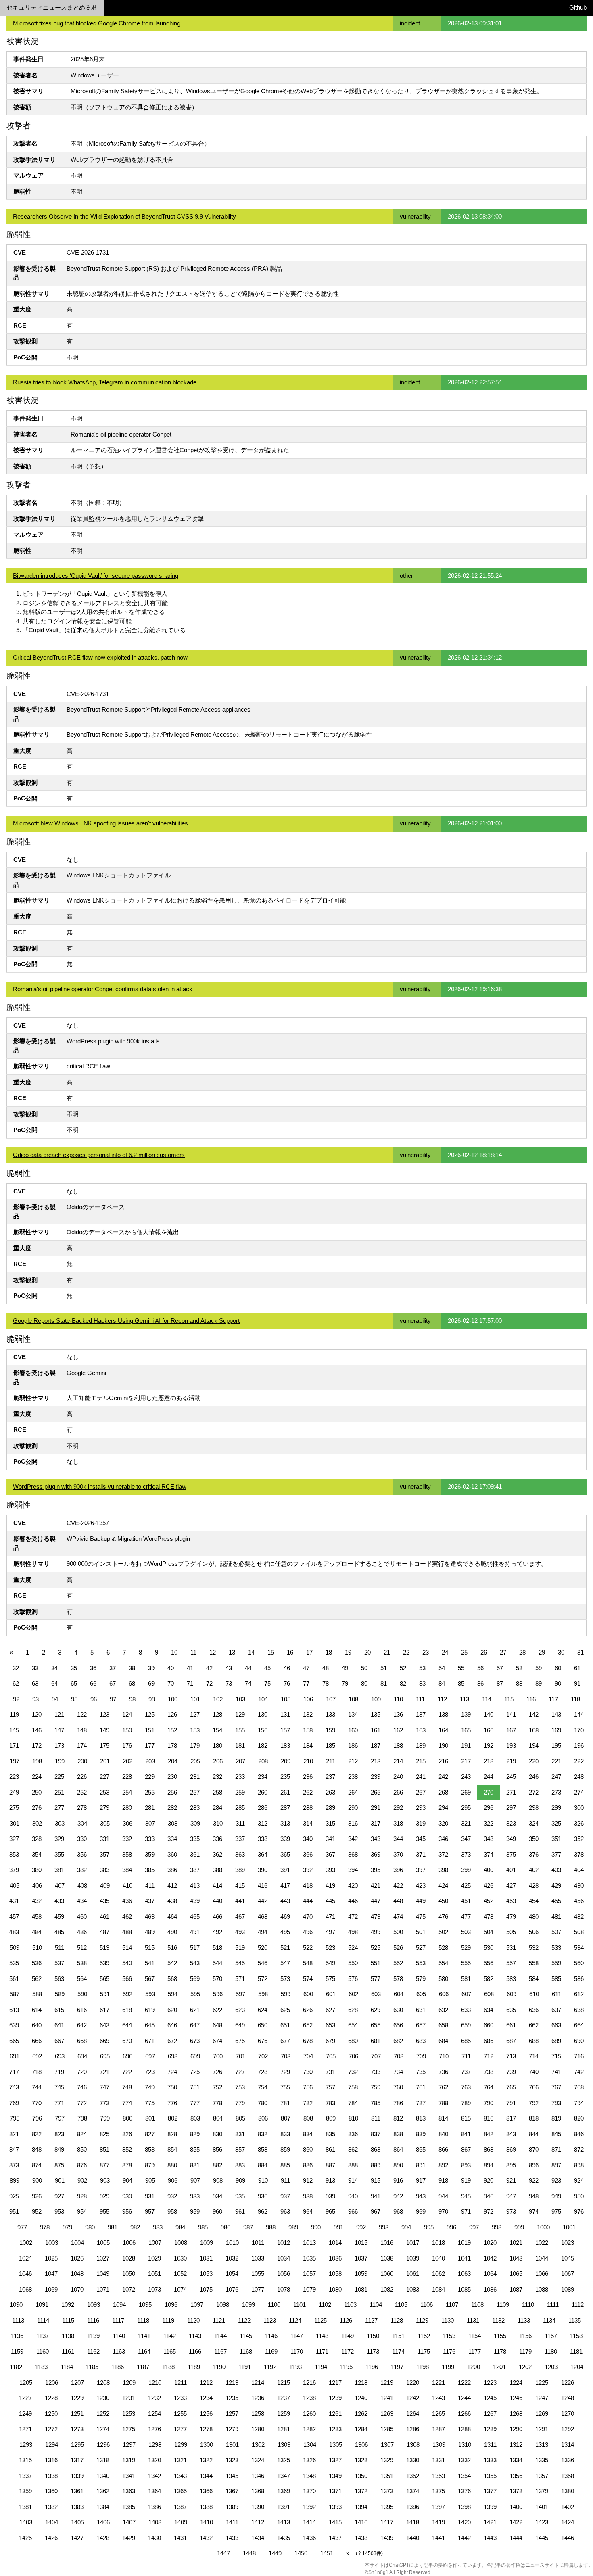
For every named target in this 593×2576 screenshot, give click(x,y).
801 (150, 2118)
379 (14, 1870)
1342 (155, 2476)
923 (556, 2180)
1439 (387, 2538)
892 (443, 2165)
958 (172, 2211)
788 (443, 2103)
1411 (232, 2522)
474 (398, 1917)
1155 (500, 2336)
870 (534, 2149)
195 (556, 1746)
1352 (413, 2476)
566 (127, 1979)
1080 (335, 2289)
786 (398, 2103)
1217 (335, 2383)
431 (14, 1901)
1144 (220, 2336)
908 (218, 2180)
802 (173, 2118)
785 (376, 2103)
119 (14, 1714)
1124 (295, 2320)
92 (16, 1699)
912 (308, 2180)
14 (251, 1652)
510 (37, 1948)
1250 (51, 2414)
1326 (309, 2460)
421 (376, 1886)
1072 (129, 2289)
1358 (568, 2476)
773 (104, 2103)
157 (285, 1730)
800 (127, 2118)
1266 (464, 2414)
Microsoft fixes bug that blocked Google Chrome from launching (97, 23)
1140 (119, 2336)
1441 (438, 2538)
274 (579, 1792)
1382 (51, 2507)
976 (579, 2211)
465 (195, 1917)
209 (286, 1761)
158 (308, 1730)
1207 (77, 2383)
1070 (77, 2289)
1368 (258, 2491)
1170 (297, 2351)
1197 (397, 2367)
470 (308, 1917)
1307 (387, 2445)
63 (35, 1683)
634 (489, 2010)
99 (152, 1699)
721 (104, 2072)
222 (579, 1761)
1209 (129, 2383)
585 (556, 1979)
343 (376, 1839)
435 (104, 1901)
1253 (129, 2414)
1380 (568, 2491)
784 (353, 2103)
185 (330, 1746)
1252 (103, 2414)
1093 (94, 2305)
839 (421, 2134)
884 (263, 2165)
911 (285, 2180)
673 (195, 2041)
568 (172, 1979)
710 (444, 2056)
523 (330, 1948)
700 (218, 2056)
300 (579, 1808)
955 (104, 2211)
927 (59, 2196)
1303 (284, 2445)
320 (443, 1823)
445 (330, 1901)
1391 (284, 2507)
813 (421, 2118)
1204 (577, 2367)
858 (263, 2149)
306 (127, 1823)
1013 (309, 2243)
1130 (448, 2320)
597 (240, 1994)
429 (556, 1886)
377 (556, 1854)
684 (443, 2041)
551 (376, 1963)
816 (489, 2118)
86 (480, 1683)
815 (466, 2118)
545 (240, 1963)
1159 (17, 2351)
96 (94, 1699)
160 (353, 1730)
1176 (449, 2351)
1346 (258, 2476)
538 (82, 1963)
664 (579, 2025)
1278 (206, 2429)
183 (285, 1746)
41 (190, 1668)
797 (60, 2118)
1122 (244, 2320)
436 (127, 1901)
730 (308, 2072)
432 (37, 1901)
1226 (568, 2383)
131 (285, 1714)
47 (306, 1668)
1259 (284, 2414)
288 (308, 1808)
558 (534, 1963)
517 (195, 1948)
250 (37, 1792)
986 (226, 2227)
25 (464, 1652)
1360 (51, 2491)
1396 (413, 2507)
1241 (387, 2398)
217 (466, 1761)
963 (285, 2211)
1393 (335, 2507)
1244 (464, 2398)
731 (330, 2072)
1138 (68, 2336)
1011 (258, 2243)
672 (172, 2041)
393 (330, 1870)
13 (232, 1652)
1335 (542, 2460)
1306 (361, 2445)
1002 (26, 2243)
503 (466, 1932)
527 (421, 1948)
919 (466, 2180)
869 (511, 2149)
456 (579, 1901)
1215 (284, 2383)
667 (59, 2041)
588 (37, 1994)
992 (361, 2227)
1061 (413, 2274)
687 (511, 2041)
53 (422, 1668)
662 (534, 2025)
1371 (335, 2491)
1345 (232, 2476)
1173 (373, 2351)
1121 (219, 2320)
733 (376, 2072)
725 (195, 2072)
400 (489, 1870)
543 (195, 1963)
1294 (52, 2445)
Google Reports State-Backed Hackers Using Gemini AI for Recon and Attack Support (126, 1321)
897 (556, 2165)
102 (218, 1699)
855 (195, 2149)
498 (353, 1932)
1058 (335, 2274)
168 (534, 1730)
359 (150, 1854)
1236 (258, 2398)
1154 (475, 2336)
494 (263, 1932)
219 (511, 1761)
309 (195, 1823)
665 (14, 2041)
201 (105, 1761)
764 (489, 2087)
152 (172, 1730)
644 (127, 2025)
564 (82, 1979)
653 (330, 2025)
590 (82, 1994)
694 (82, 2056)
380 (37, 1870)
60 (558, 1668)
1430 (155, 2538)
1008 (181, 2243)
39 (151, 1668)
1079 (309, 2289)
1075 (206, 2289)
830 (217, 2134)
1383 (77, 2507)
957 (150, 2211)
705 (331, 2056)
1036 (335, 2258)
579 (421, 1979)
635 (511, 2010)
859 (285, 2149)
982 (135, 2227)
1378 (516, 2491)
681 (376, 2041)
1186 (118, 2367)
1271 (25, 2429)
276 (37, 1808)
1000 (543, 2227)
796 (37, 2118)
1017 (413, 2243)
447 (376, 1901)
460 (82, 1917)
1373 (387, 2491)
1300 (207, 2445)
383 (104, 1870)
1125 (321, 2320)
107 (331, 1699)
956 (127, 2211)
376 (534, 1854)
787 (421, 2103)
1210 (155, 2383)
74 (248, 1683)
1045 (568, 2258)
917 (421, 2180)
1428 (103, 2538)
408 (82, 1886)
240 (398, 1777)
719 (59, 2072)
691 (15, 2056)
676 (263, 2041)
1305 (336, 2445)
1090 (16, 2305)
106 (308, 1699)
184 (308, 1746)
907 (195, 2180)
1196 (372, 2367)
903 (105, 2180)
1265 (438, 2414)
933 (195, 2196)
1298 (155, 2445)
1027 (103, 2258)
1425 (25, 2538)
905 (150, 2180)
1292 (568, 2429)
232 (217, 1777)
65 (74, 1683)
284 (217, 1808)
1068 (25, 2289)
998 (497, 2227)
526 (398, 1948)
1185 (92, 2367)
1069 (51, 2289)
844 (534, 2134)
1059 (361, 2274)
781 (285, 2103)
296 (489, 1808)
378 (579, 1854)
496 (308, 1932)
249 (14, 1792)
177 (150, 1746)
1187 (143, 2367)
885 (285, 2165)
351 (556, 1839)
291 (376, 1808)
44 (248, 1668)
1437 (335, 2538)
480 (534, 1917)
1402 (568, 2507)
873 (14, 2165)
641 (59, 2025)
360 (172, 1854)
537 (59, 1963)
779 (240, 2103)
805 (240, 2118)
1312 (516, 2445)
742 (579, 2072)
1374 (413, 2491)
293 (421, 1808)
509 (15, 1948)
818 (534, 2118)
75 (267, 1683)
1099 (248, 2305)
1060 (387, 2274)
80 (364, 1683)
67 (113, 1683)
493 (240, 1932)
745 (59, 2087)
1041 (464, 2258)
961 (240, 2211)
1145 (246, 2336)
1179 (525, 2351)
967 (376, 2211)
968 (398, 2211)
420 (353, 1886)
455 (556, 1901)
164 (443, 1730)
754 (263, 2087)
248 (579, 1777)
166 (489, 1730)
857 (240, 2149)
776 (172, 2103)
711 (466, 2056)
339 (285, 1839)
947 (511, 2196)
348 (489, 1839)
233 (240, 1777)
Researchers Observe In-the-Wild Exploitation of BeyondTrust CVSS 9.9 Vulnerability (124, 216)
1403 (26, 2522)
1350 (361, 2476)
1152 (424, 2336)
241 (421, 1777)
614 (37, 2010)
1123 (270, 2320)
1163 (119, 2351)
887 (330, 2165)
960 (217, 2211)
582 (489, 1979)
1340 (103, 2476)
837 (376, 2134)
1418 (413, 2522)
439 (195, 1901)
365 (285, 1854)
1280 (258, 2429)
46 (287, 1668)
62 (16, 1683)
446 (353, 1901)
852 (127, 2149)
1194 (321, 2367)
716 (579, 2056)
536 (37, 1963)
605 (421, 1994)
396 (398, 1870)
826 (127, 2134)
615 (59, 2010)
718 (37, 2072)
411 (150, 1886)
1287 (438, 2429)
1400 (516, 2507)
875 (59, 2165)
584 (534, 1979)
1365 (180, 2491)
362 (217, 1854)
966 (353, 2211)
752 (217, 2087)
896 (534, 2165)
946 (489, 2196)
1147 (297, 2336)
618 (127, 2010)
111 (420, 1699)
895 (511, 2165)
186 (353, 1746)
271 (511, 1792)
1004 (77, 2243)
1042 (490, 2258)
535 (14, 1963)
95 (74, 1699)
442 (263, 1901)
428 (534, 1886)
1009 (207, 2243)
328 (37, 1839)
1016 (387, 2243)
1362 (103, 2491)
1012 (284, 2243)
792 (534, 2103)
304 (82, 1823)
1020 (490, 2243)
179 (195, 1746)
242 (443, 1777)
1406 (103, 2522)
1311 (490, 2445)
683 (421, 2041)
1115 (68, 2320)
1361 (77, 2491)
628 (353, 2010)
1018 (438, 2243)
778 (217, 2103)
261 (285, 1792)
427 (511, 1886)
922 (534, 2180)
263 (330, 1792)
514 (127, 1948)
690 (579, 2041)
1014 (335, 2243)
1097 (197, 2305)
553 (421, 1963)
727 (240, 2072)
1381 (25, 2507)
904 (127, 2180)
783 (330, 2103)
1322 (206, 2460)
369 (376, 1854)
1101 (300, 2305)
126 (172, 1714)
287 (285, 1808)
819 (556, 2118)
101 (195, 1699)
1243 (438, 2398)
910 (263, 2180)
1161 (68, 2351)
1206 (52, 2383)
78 (326, 1683)
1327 (335, 2460)
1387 (180, 2507)
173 (59, 1746)
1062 (438, 2274)
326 (579, 1823)
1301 (232, 2445)
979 (67, 2227)
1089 (568, 2289)
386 (172, 1870)
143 (556, 1714)
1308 (413, 2445)
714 (534, 2056)
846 (579, 2134)
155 (240, 1730)
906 (173, 2180)
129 (240, 1714)
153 (195, 1730)
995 (429, 2227)
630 (398, 2010)
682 (398, 2041)
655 (376, 2025)
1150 (373, 2336)
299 (556, 1808)
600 (308, 1994)
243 (466, 1777)
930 (127, 2196)
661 (511, 2025)
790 (489, 2103)
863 (376, 2149)
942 (398, 2196)
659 (466, 2025)
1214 (258, 2383)
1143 (195, 2336)
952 (37, 2211)
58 (519, 1668)
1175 (424, 2351)
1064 (490, 2274)
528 (443, 1948)
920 (489, 2180)
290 (353, 1808)
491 (195, 1932)
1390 (258, 2507)
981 (113, 2227)
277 (59, 1808)
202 (127, 1761)
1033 (258, 2258)
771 (59, 2103)
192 (489, 1746)
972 (489, 2211)
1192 (270, 2367)
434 (82, 1901)
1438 (361, 2538)
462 (127, 1917)
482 (579, 1917)
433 (59, 1901)
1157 (551, 2336)
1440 (413, 2538)
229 (150, 1777)
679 (330, 2041)
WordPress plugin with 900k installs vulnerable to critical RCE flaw (100, 1486)
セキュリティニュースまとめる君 (52, 7)
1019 (464, 2243)
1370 (309, 2491)
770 (37, 2103)
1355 (490, 2476)
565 (104, 1979)
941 (376, 2196)
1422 (516, 2522)
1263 (387, 2414)
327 (14, 1839)
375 (511, 1854)
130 (263, 1714)
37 (113, 1668)
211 (331, 1761)
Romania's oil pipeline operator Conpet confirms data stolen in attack (103, 989)
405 (15, 1886)
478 (489, 1917)
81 (384, 1683)
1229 (77, 2398)
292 (398, 1808)
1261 (335, 2414)
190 (443, 1746)
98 (132, 1699)
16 (290, 1652)
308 (173, 1823)
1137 (43, 2336)
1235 (232, 2398)
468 (263, 1917)
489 (150, 1932)
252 (82, 1792)
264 (353, 1792)
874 (37, 2165)
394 (353, 1870)
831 (240, 2134)
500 (398, 1932)
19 (348, 1652)
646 (172, 2025)
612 (579, 1994)
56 (480, 1668)
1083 (413, 2289)
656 (398, 2025)
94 (55, 1699)
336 (217, 1839)
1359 (25, 2491)
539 (104, 1963)
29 (542, 1652)
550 (353, 1963)
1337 (25, 2476)
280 (127, 1808)
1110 (528, 2305)
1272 (51, 2429)
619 (150, 2010)
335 (195, 1839)
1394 (361, 2507)
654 (353, 2025)
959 (195, 2211)
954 (82, 2211)
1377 (490, 2491)
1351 (387, 2476)
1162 (93, 2351)
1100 (274, 2305)
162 (398, 1730)
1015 (361, 2243)
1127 (371, 2320)
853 (150, 2149)
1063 (464, 2274)
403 (556, 1870)
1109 (503, 2305)
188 (398, 1746)
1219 (387, 2383)
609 (512, 1994)
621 (195, 2010)
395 (376, 1870)
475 (421, 1917)
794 (579, 2103)
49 (345, 1668)
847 (14, 2149)
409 (105, 1886)
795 (15, 2118)
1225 (542, 2383)
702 (263, 2056)
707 (376, 2056)
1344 (206, 2476)
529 (466, 1948)
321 (466, 1823)
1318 (103, 2460)
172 (37, 1746)
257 (195, 1792)
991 (338, 2227)
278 (82, 1808)
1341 (129, 2476)
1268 (516, 2414)
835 (330, 2134)
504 (489, 1932)
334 (172, 1839)
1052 (180, 2274)
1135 (575, 2320)
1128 (397, 2320)
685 (466, 2041)
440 (217, 1901)
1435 (284, 2538)
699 (195, 2056)
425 (466, 1886)
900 (37, 2180)
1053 (206, 2274)
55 (461, 1668)
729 (285, 2072)
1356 (516, 2476)
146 (37, 1730)
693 (60, 2056)
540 (127, 1963)
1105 (401, 2305)
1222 (464, 2383)
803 (195, 2118)
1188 (168, 2367)
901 (60, 2180)
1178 (500, 2351)
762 (443, 2087)
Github (578, 7)
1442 (464, 2538)
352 (579, 1839)
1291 (542, 2429)
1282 (309, 2429)
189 (421, 1746)
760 (398, 2087)
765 (511, 2087)
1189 (194, 2367)
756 (308, 2087)
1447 (223, 2553)
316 (353, 1823)
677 (285, 2041)
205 (195, 1761)
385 (150, 1870)
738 (489, 2072)
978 (45, 2227)
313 (285, 1823)
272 (534, 1792)
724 (172, 2072)
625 (285, 2010)
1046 (25, 2274)
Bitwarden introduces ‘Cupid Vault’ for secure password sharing (96, 576)
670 (127, 2041)
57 (500, 1668)
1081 (361, 2289)
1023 (568, 2243)
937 (285, 2196)
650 (263, 2025)
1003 (52, 2243)
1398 (464, 2507)
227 (104, 1777)
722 (127, 2072)
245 (511, 1777)
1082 (387, 2289)
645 (150, 2025)
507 (556, 1932)
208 (263, 1761)
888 (353, 2165)
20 (367, 1652)
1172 (348, 2351)
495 (285, 1932)
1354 (464, 2476)
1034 (284, 2258)
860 (308, 2149)
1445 (542, 2538)
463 (150, 1917)
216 (443, 1761)
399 (466, 1870)
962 (263, 2211)
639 (14, 2025)
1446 (568, 2538)
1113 (18, 2320)
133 (330, 1714)
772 (82, 2103)
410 (127, 1886)
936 (263, 2196)
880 (172, 2165)
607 (466, 1994)
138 (443, 1714)
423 (421, 1886)
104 (263, 1699)
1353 (438, 2476)
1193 (295, 2367)
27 (503, 1652)
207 (240, 1761)
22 (406, 1652)
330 (82, 1839)
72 (209, 1683)
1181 (576, 2351)
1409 (181, 2522)
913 (330, 2180)
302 (37, 1823)
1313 (542, 2445)
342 (353, 1839)
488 (127, 1932)
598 (263, 1994)
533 (556, 1948)
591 (105, 1994)
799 (105, 2118)
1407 (129, 2522)
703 (286, 2056)
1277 (180, 2429)
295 (466, 1808)
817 (511, 2118)
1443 (490, 2538)
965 (330, 2211)
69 (151, 1683)
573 (285, 1979)
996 (451, 2227)
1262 (361, 2414)
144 (579, 1714)
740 (534, 2072)
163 (421, 1730)
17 (309, 1652)
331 (104, 1839)
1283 (335, 2429)
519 (240, 1948)
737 (466, 2072)
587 (15, 1994)
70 (171, 1683)
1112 (578, 2305)
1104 (376, 2305)
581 (466, 1979)
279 (104, 1808)
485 (59, 1932)
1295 (77, 2445)
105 (286, 1699)
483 (14, 1932)
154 (217, 1730)
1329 (387, 2460)
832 (263, 2134)
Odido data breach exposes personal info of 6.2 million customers (99, 1155)
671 (150, 2041)
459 (59, 1917)
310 (218, 1823)
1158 (576, 2336)
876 (82, 2165)
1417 (387, 2522)
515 (150, 1948)
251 (59, 1792)
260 (263, 1792)
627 (330, 2010)
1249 (25, 2414)
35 (74, 1668)
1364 (155, 2491)
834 (308, 2134)
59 (539, 1668)
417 (285, 1886)
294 (443, 1808)
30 (561, 1652)
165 (466, 1730)
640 (37, 2025)
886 (308, 2165)
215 (421, 1761)
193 (511, 1746)
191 (466, 1746)
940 (353, 2196)
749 (150, 2087)
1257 (232, 2414)
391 (285, 1870)
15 (271, 1652)
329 (59, 1839)
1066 (542, 2274)
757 (330, 2087)
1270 (568, 2414)
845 (556, 2134)
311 (240, 1823)
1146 (271, 2336)
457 (14, 1917)
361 (195, 1854)
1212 (206, 2383)
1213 (232, 2383)
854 (172, 2149)
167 (511, 1730)
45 (267, 1668)
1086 (490, 2289)
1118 (143, 2320)
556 (489, 1963)
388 (217, 1870)
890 (398, 2165)
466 (217, 1917)
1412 (258, 2522)
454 (534, 1901)
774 (127, 2103)
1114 (43, 2320)
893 (466, 2165)
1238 (309, 2398)
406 (37, 1886)
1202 (525, 2367)
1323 (232, 2460)
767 (556, 2087)
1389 (232, 2507)
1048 (77, 2274)
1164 (144, 2351)
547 (285, 1963)
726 (217, 2072)
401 (511, 1870)
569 (195, 1979)
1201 (499, 2367)
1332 (464, 2460)
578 (398, 1979)
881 (195, 2165)
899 (15, 2180)
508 (579, 1932)
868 (489, 2149)
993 (384, 2227)
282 (172, 1808)
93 (35, 1699)
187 (376, 1746)
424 (443, 1886)
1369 (284, 2491)
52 (403, 1668)
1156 (525, 2336)
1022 (542, 2243)
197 (15, 1761)
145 (14, 1730)
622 (217, 2010)
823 (59, 2134)
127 (195, 1714)
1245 (490, 2398)
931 (150, 2196)
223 (14, 1777)
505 (511, 1932)
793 (556, 2103)
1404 (52, 2522)
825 (104, 2134)
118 (575, 1699)
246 (534, 1777)
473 (376, 1917)
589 (60, 1994)
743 (14, 2087)
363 (240, 1854)
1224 (516, 2383)
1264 (413, 2414)
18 (329, 1652)
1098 (223, 2305)
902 (82, 2180)
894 (489, 2165)
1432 (206, 2538)
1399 (490, 2507)
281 (150, 1808)
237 (330, 1777)
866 (443, 2149)
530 (489, 1948)
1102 (325, 2305)
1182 (16, 2367)
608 (489, 1994)
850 (82, 2149)
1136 (17, 2336)
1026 (77, 2258)
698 (173, 2056)
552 (398, 1963)
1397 (438, 2507)
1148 (322, 2336)
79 (345, 1683)
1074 (180, 2289)
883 (240, 2165)
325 (556, 1823)
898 (579, 2165)
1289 (490, 2429)
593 (150, 1994)
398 (443, 1870)
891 (421, 2165)
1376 (464, 2491)
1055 (258, 2274)
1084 (438, 2289)
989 (293, 2227)
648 (217, 2025)
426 (489, 1886)
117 (553, 1699)
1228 (51, 2398)
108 (353, 1699)
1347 (284, 2476)
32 (16, 1668)
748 (127, 2087)
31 (580, 1652)
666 (37, 2041)
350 (534, 1839)
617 (104, 2010)
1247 (542, 2398)
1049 (103, 2274)
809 (331, 2118)
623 (240, 2010)
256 (172, 1792)
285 (240, 1808)
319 (421, 1823)
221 (556, 1761)
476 (443, 1917)
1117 (118, 2320)
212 (353, 1761)
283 (195, 1808)
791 (511, 2103)
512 (82, 1948)
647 (195, 2025)
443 (285, 1901)
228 (127, 1777)
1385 (129, 2507)
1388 (206, 2507)
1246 (516, 2398)
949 (556, 2196)
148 (82, 1730)
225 (59, 1777)
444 (308, 1901)
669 (104, 2041)
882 (217, 2165)
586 (579, 1979)
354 (37, 1854)
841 (466, 2134)
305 (105, 1823)
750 (172, 2087)
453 (511, 1901)
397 (421, 1870)
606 (444, 1994)
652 (308, 2025)
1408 (155, 2522)
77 (306, 1683)
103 (240, 1699)
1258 (258, 2414)
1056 (284, 2274)
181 (240, 1746)
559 (556, 1963)
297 (511, 1808)
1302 (258, 2445)
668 (82, 2041)
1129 (422, 2320)
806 (263, 2118)
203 (150, 1761)
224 (37, 1777)
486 (82, 1932)
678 (308, 2041)
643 (104, 2025)
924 (579, 2180)
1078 (284, 2289)
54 (442, 1668)
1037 (361, 2258)
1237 (284, 2398)
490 (172, 1932)
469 (285, 1917)
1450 (301, 2553)
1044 (542, 2258)
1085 (464, 2289)
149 (104, 1730)
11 (193, 1652)
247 (556, 1777)
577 (376, 1979)
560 (579, 1963)
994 (406, 2227)
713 (511, 2056)
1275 (129, 2429)
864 (398, 2149)
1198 (423, 2367)
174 (82, 1746)
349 (511, 1839)
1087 (516, 2289)
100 (173, 1699)
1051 (155, 2274)
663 (556, 2025)
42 (209, 1668)
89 (539, 1683)
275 (14, 1808)
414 (217, 1886)
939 (330, 2196)
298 (534, 1808)
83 (422, 1683)
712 (489, 2056)
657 (421, 2025)
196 (579, 1746)
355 (59, 1854)
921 (511, 2180)
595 (195, 1994)
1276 (155, 2429)
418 (308, 1886)
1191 (245, 2367)
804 (218, 2118)
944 (443, 2196)
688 (534, 2041)
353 (14, 1854)
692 (37, 2056)
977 (22, 2227)
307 (150, 1823)
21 (387, 1652)
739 (511, 2072)
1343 (180, 2476)
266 (398, 1792)
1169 (271, 2351)
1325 (284, 2460)
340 (308, 1839)
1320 (155, 2460)
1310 (465, 2445)
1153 (449, 2336)
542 (172, 1963)
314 (308, 1823)
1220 (413, 2383)
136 (398, 1714)
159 (330, 1730)
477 (466, 1917)
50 (364, 1668)
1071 (103, 2289)
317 (376, 1823)
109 (376, 1699)
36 (93, 1668)
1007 (155, 2243)
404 (579, 1870)
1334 (516, 2460)
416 (263, 1886)
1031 (206, 2258)
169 (556, 1730)
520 (263, 1948)
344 (398, 1839)
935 (240, 2196)
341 (330, 1839)
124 (127, 1714)
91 (577, 1683)
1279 (232, 2429)
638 (579, 2010)
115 (509, 1699)
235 (285, 1777)
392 (308, 1870)
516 (172, 1948)
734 (398, 2072)
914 (353, 2180)
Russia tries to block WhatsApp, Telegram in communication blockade (105, 382)
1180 (551, 2351)
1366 (206, 2491)
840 (443, 2134)
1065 (516, 2274)
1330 (413, 2460)
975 (556, 2211)
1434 (258, 2538)
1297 (129, 2445)
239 (376, 1777)
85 (461, 1683)
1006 (129, 2243)
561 (14, 1979)
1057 (309, 2274)
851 (104, 2149)
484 (37, 1932)
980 (90, 2227)
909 (240, 2180)
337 (240, 1839)
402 (534, 1870)
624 (263, 2010)
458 (37, 1917)
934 (217, 2196)
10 (174, 1652)
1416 (361, 2522)
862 (353, 2149)
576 (353, 1979)
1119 (168, 2320)
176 (127, 1746)
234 (263, 1777)
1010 (232, 2243)
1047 (51, 2274)
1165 (170, 2351)
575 (330, 1979)
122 (82, 1714)
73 (229, 1683)
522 (308, 1948)
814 (443, 2118)
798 (82, 2118)
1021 (516, 2243)
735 (421, 2072)
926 (37, 2196)
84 (442, 1683)
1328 (361, 2460)
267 (421, 1792)
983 (158, 2227)
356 (82, 1854)
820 (579, 2118)
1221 (438, 2383)
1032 (232, 2258)
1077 (258, 2289)
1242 (413, 2398)
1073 (155, 2289)
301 (15, 1823)
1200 (474, 2367)
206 (218, 1761)
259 (240, 1792)
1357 (542, 2476)
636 (534, 2010)
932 (172, 2196)
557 (511, 1963)
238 (353, 1777)
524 (353, 1948)
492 (217, 1932)
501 (421, 1932)
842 (489, 2134)
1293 (26, 2445)
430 (579, 1886)
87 (500, 1683)
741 (556, 2072)
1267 (490, 2414)
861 (330, 2149)
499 (376, 1932)
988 (271, 2227)
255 (150, 1792)
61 (577, 1668)
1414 (309, 2522)
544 (217, 1963)
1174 (398, 2351)
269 (466, 1792)
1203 (551, 2367)
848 (37, 2149)
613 (14, 2010)
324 (534, 1823)
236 (308, 1777)
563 (59, 1979)
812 (398, 2118)
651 (285, 2025)
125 (150, 1714)
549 (330, 1963)
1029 (155, 2258)
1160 (43, 2351)
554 (443, 1963)
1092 (68, 2305)
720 (82, 2072)
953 (59, 2211)
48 (326, 1668)
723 (150, 2072)
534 (579, 1948)
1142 (170, 2336)
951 (14, 2211)
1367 (232, 2491)
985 (203, 2227)
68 (132, 1683)
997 (474, 2227)
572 (263, 1979)
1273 (77, 2429)
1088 (542, 2289)
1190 (219, 2367)
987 (248, 2227)
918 (443, 2180)
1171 (322, 2351)
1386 (155, 2507)
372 (443, 1854)
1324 (258, 2460)
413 (195, 1886)
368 (353, 1854)
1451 (327, 2553)
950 (579, 2196)
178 (172, 1746)
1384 (103, 2507)
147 (59, 1730)
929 (104, 2196)
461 (104, 1917)
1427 (77, 2538)
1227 (25, 2398)
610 (534, 1994)
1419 (438, 2522)
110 (398, 1699)
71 (190, 1683)
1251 (77, 2414)
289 (330, 1808)
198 (37, 1761)
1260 (309, 2414)
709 (421, 2056)
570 (217, 1979)
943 (421, 2196)
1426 (51, 2538)
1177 (475, 2351)
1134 (549, 2320)
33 (35, 1668)
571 (240, 1979)
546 (263, 1963)
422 (398, 1886)
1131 (473, 2320)
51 (384, 1668)
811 (376, 2118)
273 (556, 1792)
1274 (103, 2429)
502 (443, 1932)
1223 (490, 2383)
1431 (180, 2538)
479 (511, 1917)
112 (442, 1699)
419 (330, 1886)
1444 (516, 2538)
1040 (438, 2258)
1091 (42, 2305)
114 (487, 1699)
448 (398, 1901)
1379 (542, 2491)
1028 (129, 2258)
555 (466, 1963)
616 (82, 2010)
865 (421, 2149)
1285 (387, 2429)
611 (556, 1994)
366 (308, 1854)
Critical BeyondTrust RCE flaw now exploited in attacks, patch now (100, 657)
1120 (193, 2320)
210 (308, 1761)
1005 (103, 2243)
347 (466, 1839)
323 (511, 1823)
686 (489, 2041)
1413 (284, 2522)
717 (14, 2072)
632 (443, 2010)
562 (37, 1979)
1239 (335, 2398)
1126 (346, 2320)
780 (263, 2103)
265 (376, 1792)
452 (489, 1901)
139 (466, 1714)
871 (556, 2149)
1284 (361, 2429)
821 (14, 2134)
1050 (129, 2274)
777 (195, 2103)
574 (308, 1979)
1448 (249, 2553)
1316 (51, 2460)
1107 (452, 2305)
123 (104, 1714)
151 (150, 1730)
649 (240, 2025)
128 (217, 1714)
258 (217, 1792)
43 (229, 1668)
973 (511, 2211)
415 (240, 1886)
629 (376, 2010)
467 (240, 1917)
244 (489, 1777)
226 (82, 1777)
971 (466, 2211)
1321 (180, 2460)
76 (287, 1683)
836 (353, 2134)
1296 (103, 2445)
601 (331, 1994)
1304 (310, 2445)
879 (150, 2165)
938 (308, 2196)
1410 (207, 2522)
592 (127, 1994)
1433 (232, 2538)
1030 (180, 2258)
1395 (387, 2507)
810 (353, 2118)
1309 (439, 2445)
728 (263, 2072)
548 (308, 1963)
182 (263, 1746)
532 (534, 1948)
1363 (129, 2491)
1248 (568, 2398)
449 (421, 1901)
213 (376, 1761)
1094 (119, 2305)
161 (376, 1730)
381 (59, 1870)
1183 (41, 2367)
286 (263, 1808)
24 (445, 1652)
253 (104, 1792)
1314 (568, 2445)
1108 (477, 2305)
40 (171, 1668)
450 (443, 1901)
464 (172, 1917)
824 (82, 2134)
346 (443, 1839)
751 (195, 2087)
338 (263, 1839)
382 (82, 1870)
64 (54, 1683)
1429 (129, 2538)
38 (132, 1668)
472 (353, 1917)
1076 (232, 2289)
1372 (361, 2491)
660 (489, 2025)
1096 (171, 2305)
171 (14, 1746)
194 (534, 1746)
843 (511, 2134)
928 (82, 2196)
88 (519, 1683)
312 (263, 1823)
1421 (490, 2522)
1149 (348, 2336)
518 (217, 1948)
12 (213, 1652)
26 (484, 1652)
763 (466, 2087)
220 (534, 1761)
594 (173, 1994)
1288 (464, 2429)
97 (113, 1699)
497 (330, 1932)
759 (376, 2087)
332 (127, 1839)
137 (421, 1714)
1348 (309, 2476)
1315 (25, 2460)
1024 (25, 2258)
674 (217, 2041)
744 (37, 2087)
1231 (129, 2398)
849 (59, 2149)
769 (14, 2103)
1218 (361, 2383)
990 (316, 2227)
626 (308, 2010)
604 (399, 1994)
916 (398, 2180)
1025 (51, 2258)
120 (37, 1714)
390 (263, 1870)
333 (150, 1839)
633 (466, 2010)
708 (399, 2056)
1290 (516, 2429)
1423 (542, 2522)
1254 (155, 2414)
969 (421, 2211)
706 (353, 2056)
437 (150, 1901)
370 (398, 1854)
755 (285, 2087)
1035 (309, 2258)
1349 (335, 2476)
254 (127, 1792)
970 (443, 2211)
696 (127, 2056)
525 (376, 1948)
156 (263, 1730)
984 (180, 2227)
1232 (155, 2398)
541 (150, 1963)
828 (172, 2134)
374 (489, 1854)
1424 (568, 2522)
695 (105, 2056)
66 (93, 1683)
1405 (77, 2522)
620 (172, 2010)
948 (534, 2196)
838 (398, 2134)
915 (376, 2180)
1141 (144, 2336)
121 (59, 1714)
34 (54, 1668)
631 (421, 2010)
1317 (77, 2460)
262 (308, 1792)
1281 (284, 2429)
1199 (448, 2367)
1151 (398, 2336)
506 (534, 1932)
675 (240, 2041)
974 (534, 2211)
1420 (464, 2522)
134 (353, 1714)
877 (104, 2165)
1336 (568, 2460)
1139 (93, 2336)
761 (421, 2087)
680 (353, 2041)
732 (353, 2072)
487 (104, 1932)
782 (308, 2103)
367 (330, 1854)
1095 (145, 2305)
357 (104, 1854)
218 (489, 1761)
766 (534, 2087)
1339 (77, 2476)
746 (82, 2087)
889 (376, 2165)
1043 (516, 2258)
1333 (490, 2460)
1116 (93, 2320)
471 (330, 1917)
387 (195, 1870)
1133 (524, 2320)
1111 (553, 2305)
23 (426, 1652)
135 (376, 1714)
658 (443, 2025)
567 (150, 1979)
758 (353, 2087)
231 (195, 1777)
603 (376, 1994)
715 (556, 2056)
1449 (275, 2553)
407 (60, 1886)
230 (172, 1777)
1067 (568, 2274)
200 (82, 1761)
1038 (387, 2258)
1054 (232, 2274)
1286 (413, 2429)
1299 (181, 2445)
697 (150, 2056)
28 (522, 1652)
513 (104, 1948)
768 (579, 2087)
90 (558, 1683)
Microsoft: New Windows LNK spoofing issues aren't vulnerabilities (100, 823)
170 (579, 1730)
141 (511, 1714)
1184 (67, 2367)
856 (217, 2149)
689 (556, 2041)
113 (465, 1699)
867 (466, 2149)
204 (173, 1761)
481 (556, 1917)
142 (534, 1714)
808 (308, 2118)
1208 (103, 2383)
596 (218, 1994)
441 (240, 1901)
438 (172, 1901)
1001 (569, 2227)
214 (398, 1761)
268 (443, 1792)
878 (127, 2165)
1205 (26, 2383)
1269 (542, 2414)
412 (172, 1886)
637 (556, 2010)
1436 (309, 2538)
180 (217, 1746)
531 (511, 1948)
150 (127, 1730)
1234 (206, 2398)
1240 (361, 2398)
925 (14, 2196)
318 (398, 1823)
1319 (129, 2460)
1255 (180, 2414)
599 (286, 1994)
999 (519, 2227)
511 (60, 1948)
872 (579, 2149)
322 (489, 1823)
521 (285, 1948)
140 (489, 1714)
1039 (413, 2258)
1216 (309, 2383)
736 (443, 2072)
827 (150, 2134)
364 (263, 1854)
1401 (542, 2507)
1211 (181, 2383)
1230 (103, 2398)
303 (60, 1823)
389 (240, 1870)
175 (104, 1746)
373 (466, 1854)
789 (466, 2103)
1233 (180, 2398)
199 (60, 1761)
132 (308, 1714)
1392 (309, 2507)
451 (466, 1901)
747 (104, 2087)
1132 (498, 2320)
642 (82, 2025)
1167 (220, 2351)
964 (308, 2211)
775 (150, 2103)
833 (285, 2134)
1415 (335, 2522)
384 (127, 1870)
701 (240, 2056)
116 (531, 1699)
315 (330, 1823)
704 (308, 2056)
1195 (346, 2367)
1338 (51, 2476)
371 (421, 1854)
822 (37, 2134)
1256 (206, 2414)
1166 (195, 2351)
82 (403, 1683)
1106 (427, 2305)
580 (443, 1979)
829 (195, 2134)
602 (353, 1994)
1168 (246, 2351)
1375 (438, 2491)
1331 (438, 2460)
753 (240, 2087)
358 (127, 1854)
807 (286, 2118)
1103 (350, 2305)
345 (421, 1839)
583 (511, 1979)
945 (466, 2196)
